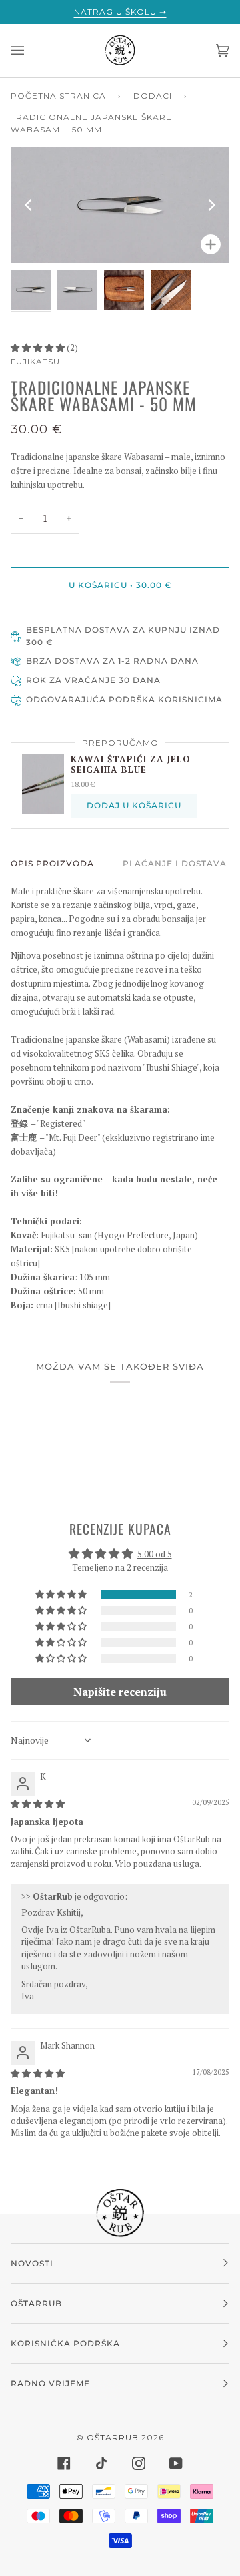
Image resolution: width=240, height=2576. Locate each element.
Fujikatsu (35, 361)
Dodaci (153, 96)
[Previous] (29, 205)
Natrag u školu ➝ (120, 12)
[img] (38, 1804)
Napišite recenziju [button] (120, 1692)
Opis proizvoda (52, 863)
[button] (39, 348)
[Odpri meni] (31, 51)
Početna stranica (58, 96)
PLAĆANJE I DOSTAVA (175, 863)
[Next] (211, 205)
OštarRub (113, 2437)
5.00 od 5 (155, 1554)
